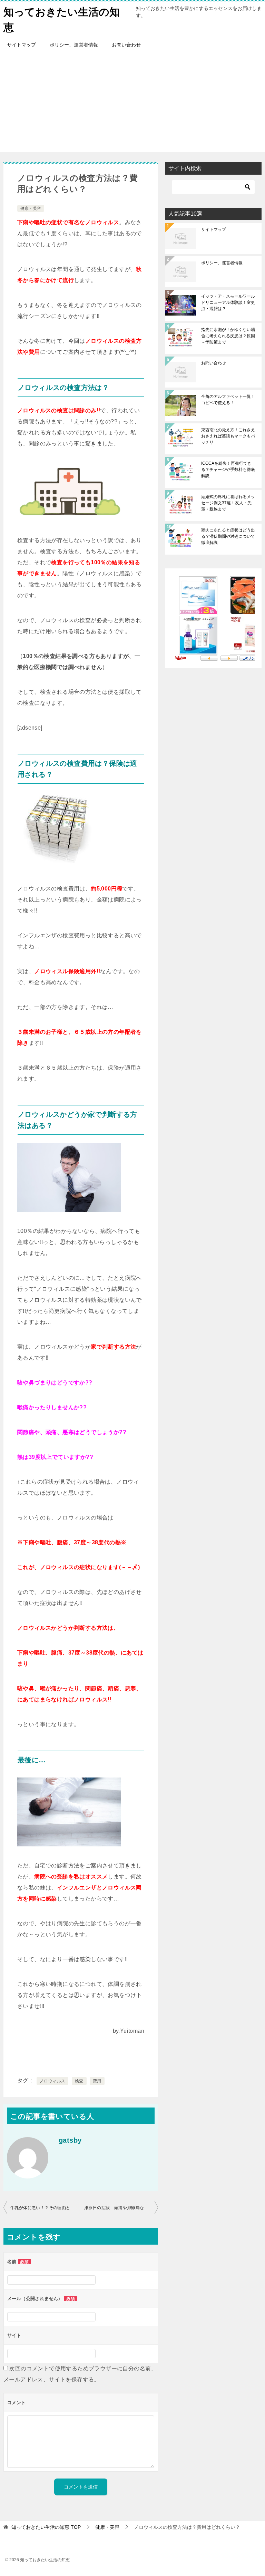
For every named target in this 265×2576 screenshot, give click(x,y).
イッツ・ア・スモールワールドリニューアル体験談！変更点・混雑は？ (228, 302)
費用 (97, 2081)
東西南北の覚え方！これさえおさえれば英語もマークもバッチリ (228, 436)
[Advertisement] (132, 104)
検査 (79, 2081)
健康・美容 (31, 208)
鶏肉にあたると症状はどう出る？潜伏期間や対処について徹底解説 (228, 536)
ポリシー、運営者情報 (74, 45)
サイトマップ (21, 45)
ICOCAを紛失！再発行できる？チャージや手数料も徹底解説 (228, 470)
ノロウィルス (52, 2081)
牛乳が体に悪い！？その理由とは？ (45, 2208)
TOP (46, 2527)
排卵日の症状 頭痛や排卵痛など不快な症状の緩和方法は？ (121, 2208)
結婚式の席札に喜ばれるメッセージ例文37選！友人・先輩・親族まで (228, 503)
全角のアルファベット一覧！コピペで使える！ (228, 400)
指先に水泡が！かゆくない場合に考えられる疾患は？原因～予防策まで (228, 336)
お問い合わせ (126, 45)
